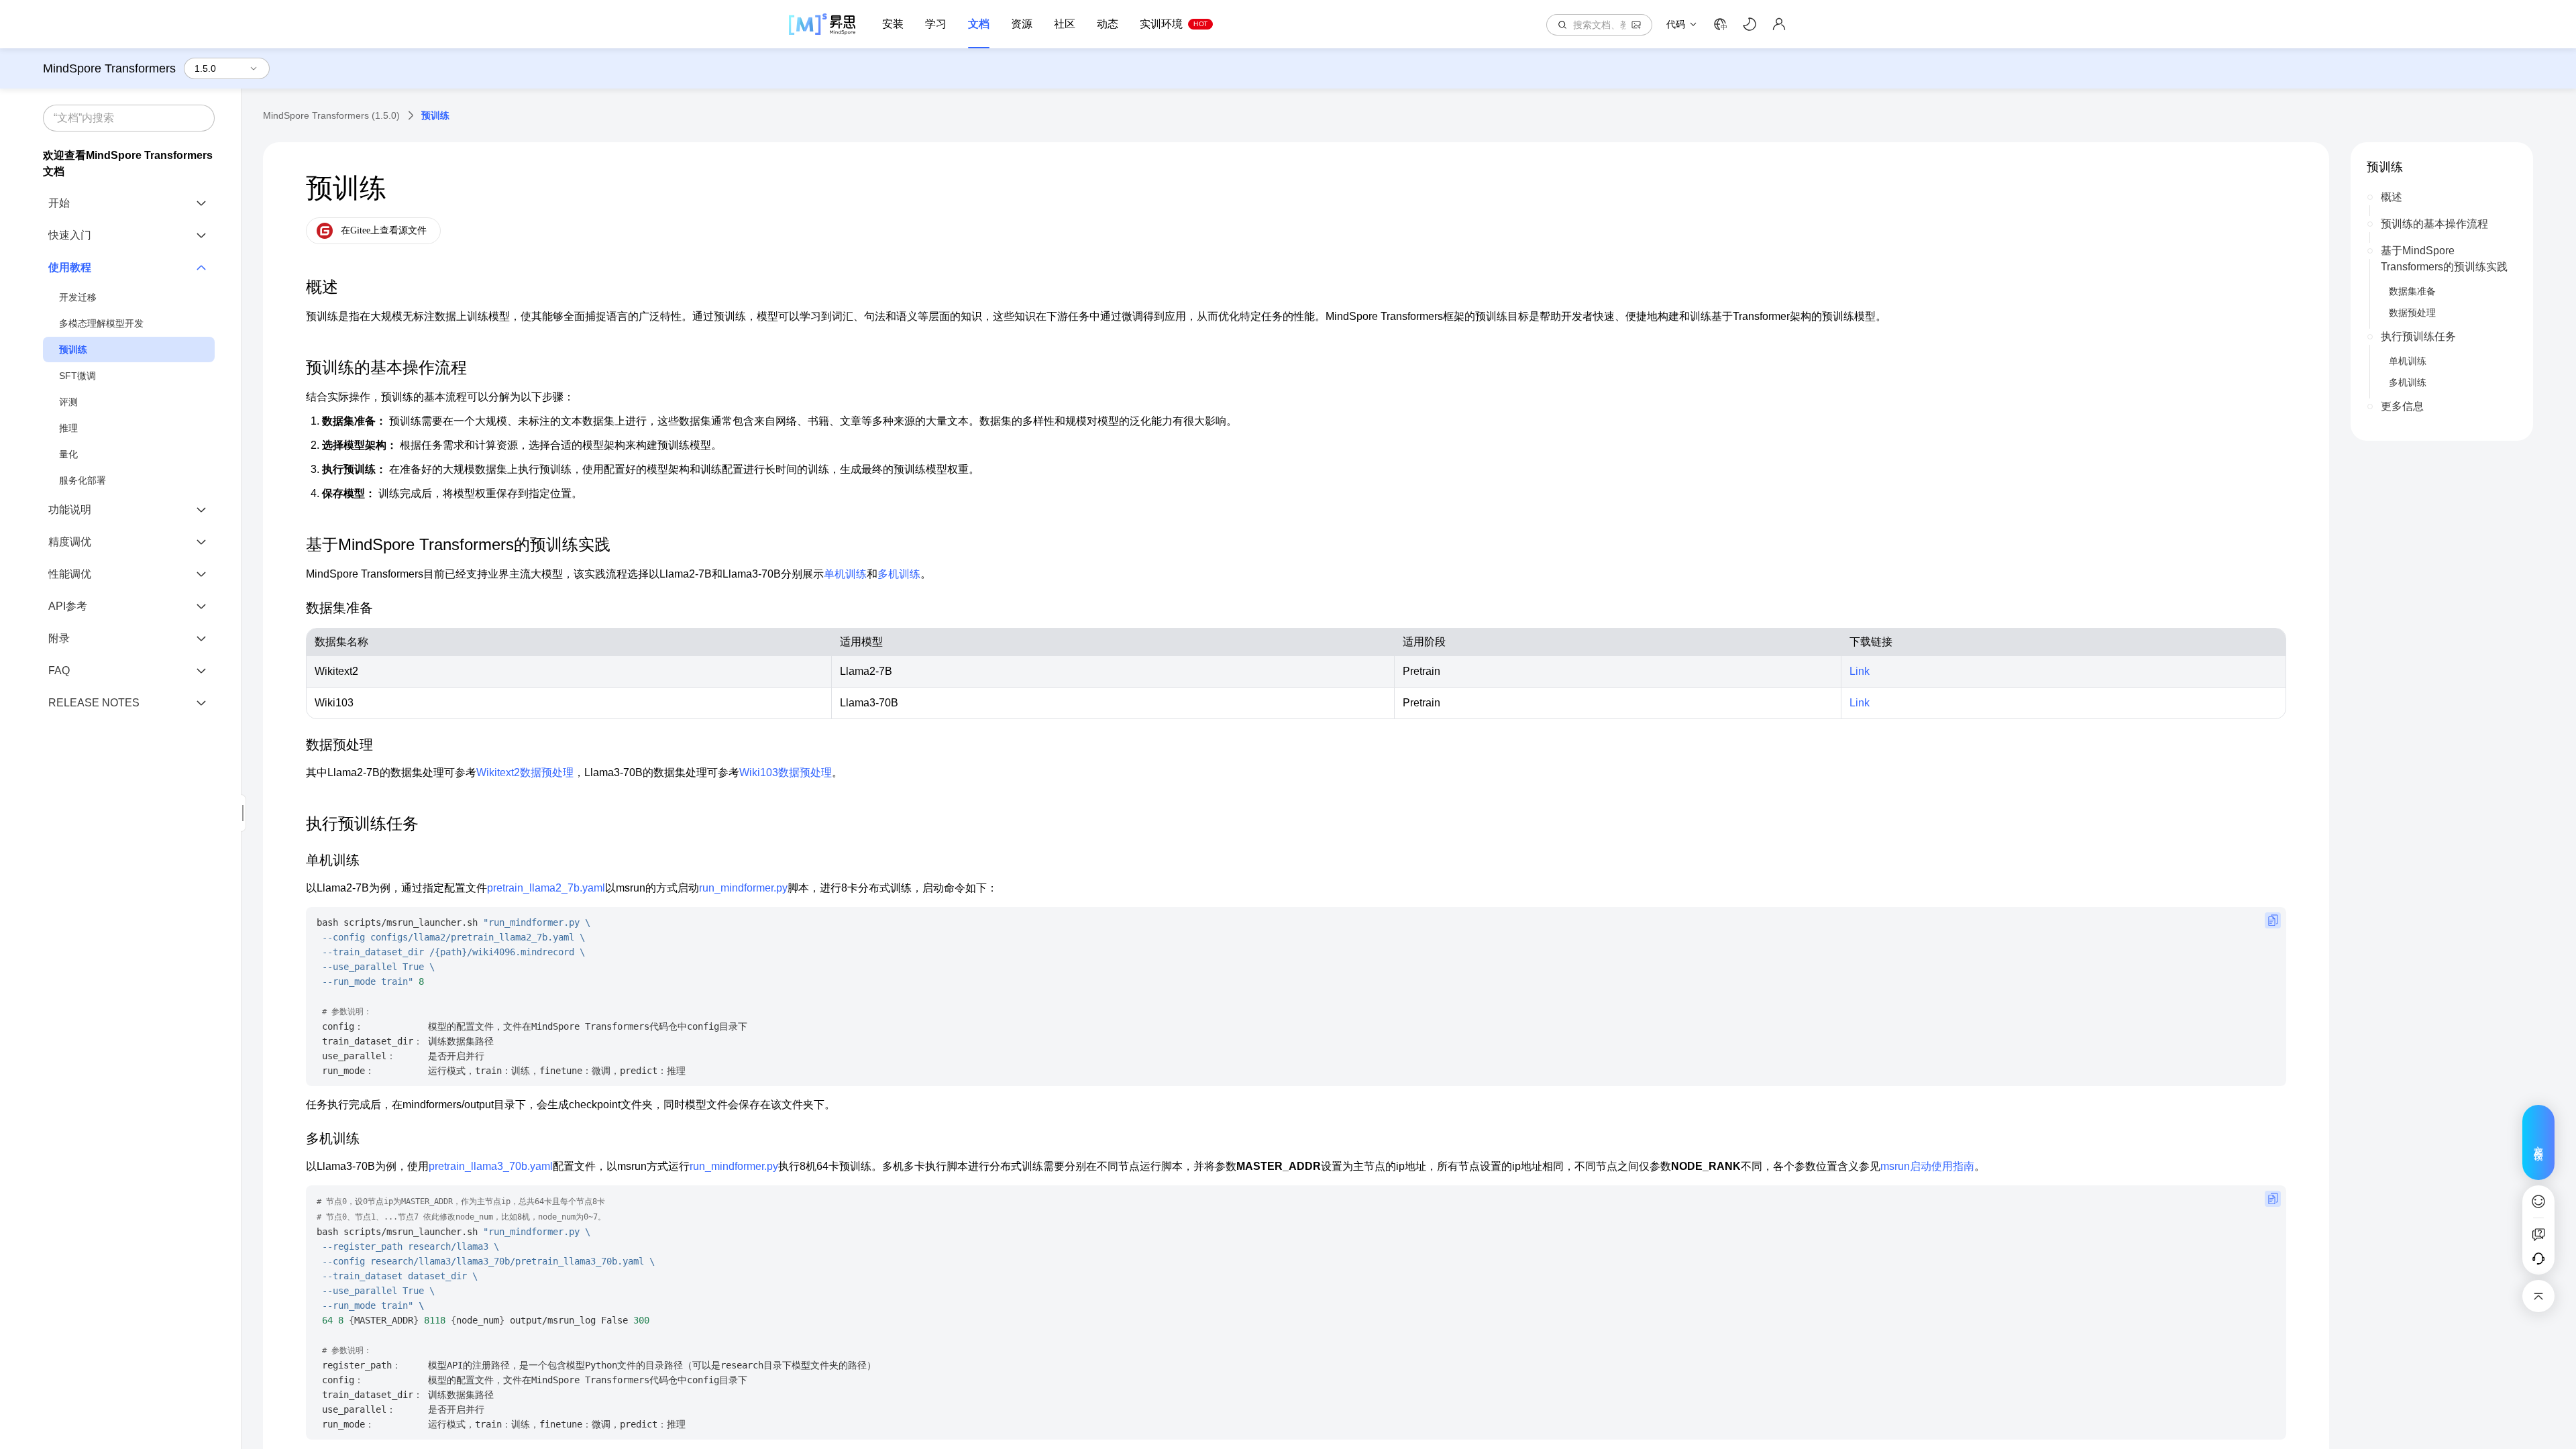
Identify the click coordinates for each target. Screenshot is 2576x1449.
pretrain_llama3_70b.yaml (491, 1166)
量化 (68, 454)
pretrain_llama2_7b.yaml (546, 888)
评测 (68, 402)
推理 (68, 428)
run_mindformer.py (743, 888)
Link (1860, 671)
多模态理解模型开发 (101, 323)
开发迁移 (78, 297)
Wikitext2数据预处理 (525, 772)
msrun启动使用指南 (1927, 1166)
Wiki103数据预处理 (786, 772)
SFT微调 (77, 376)
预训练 (73, 350)
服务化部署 (83, 480)
